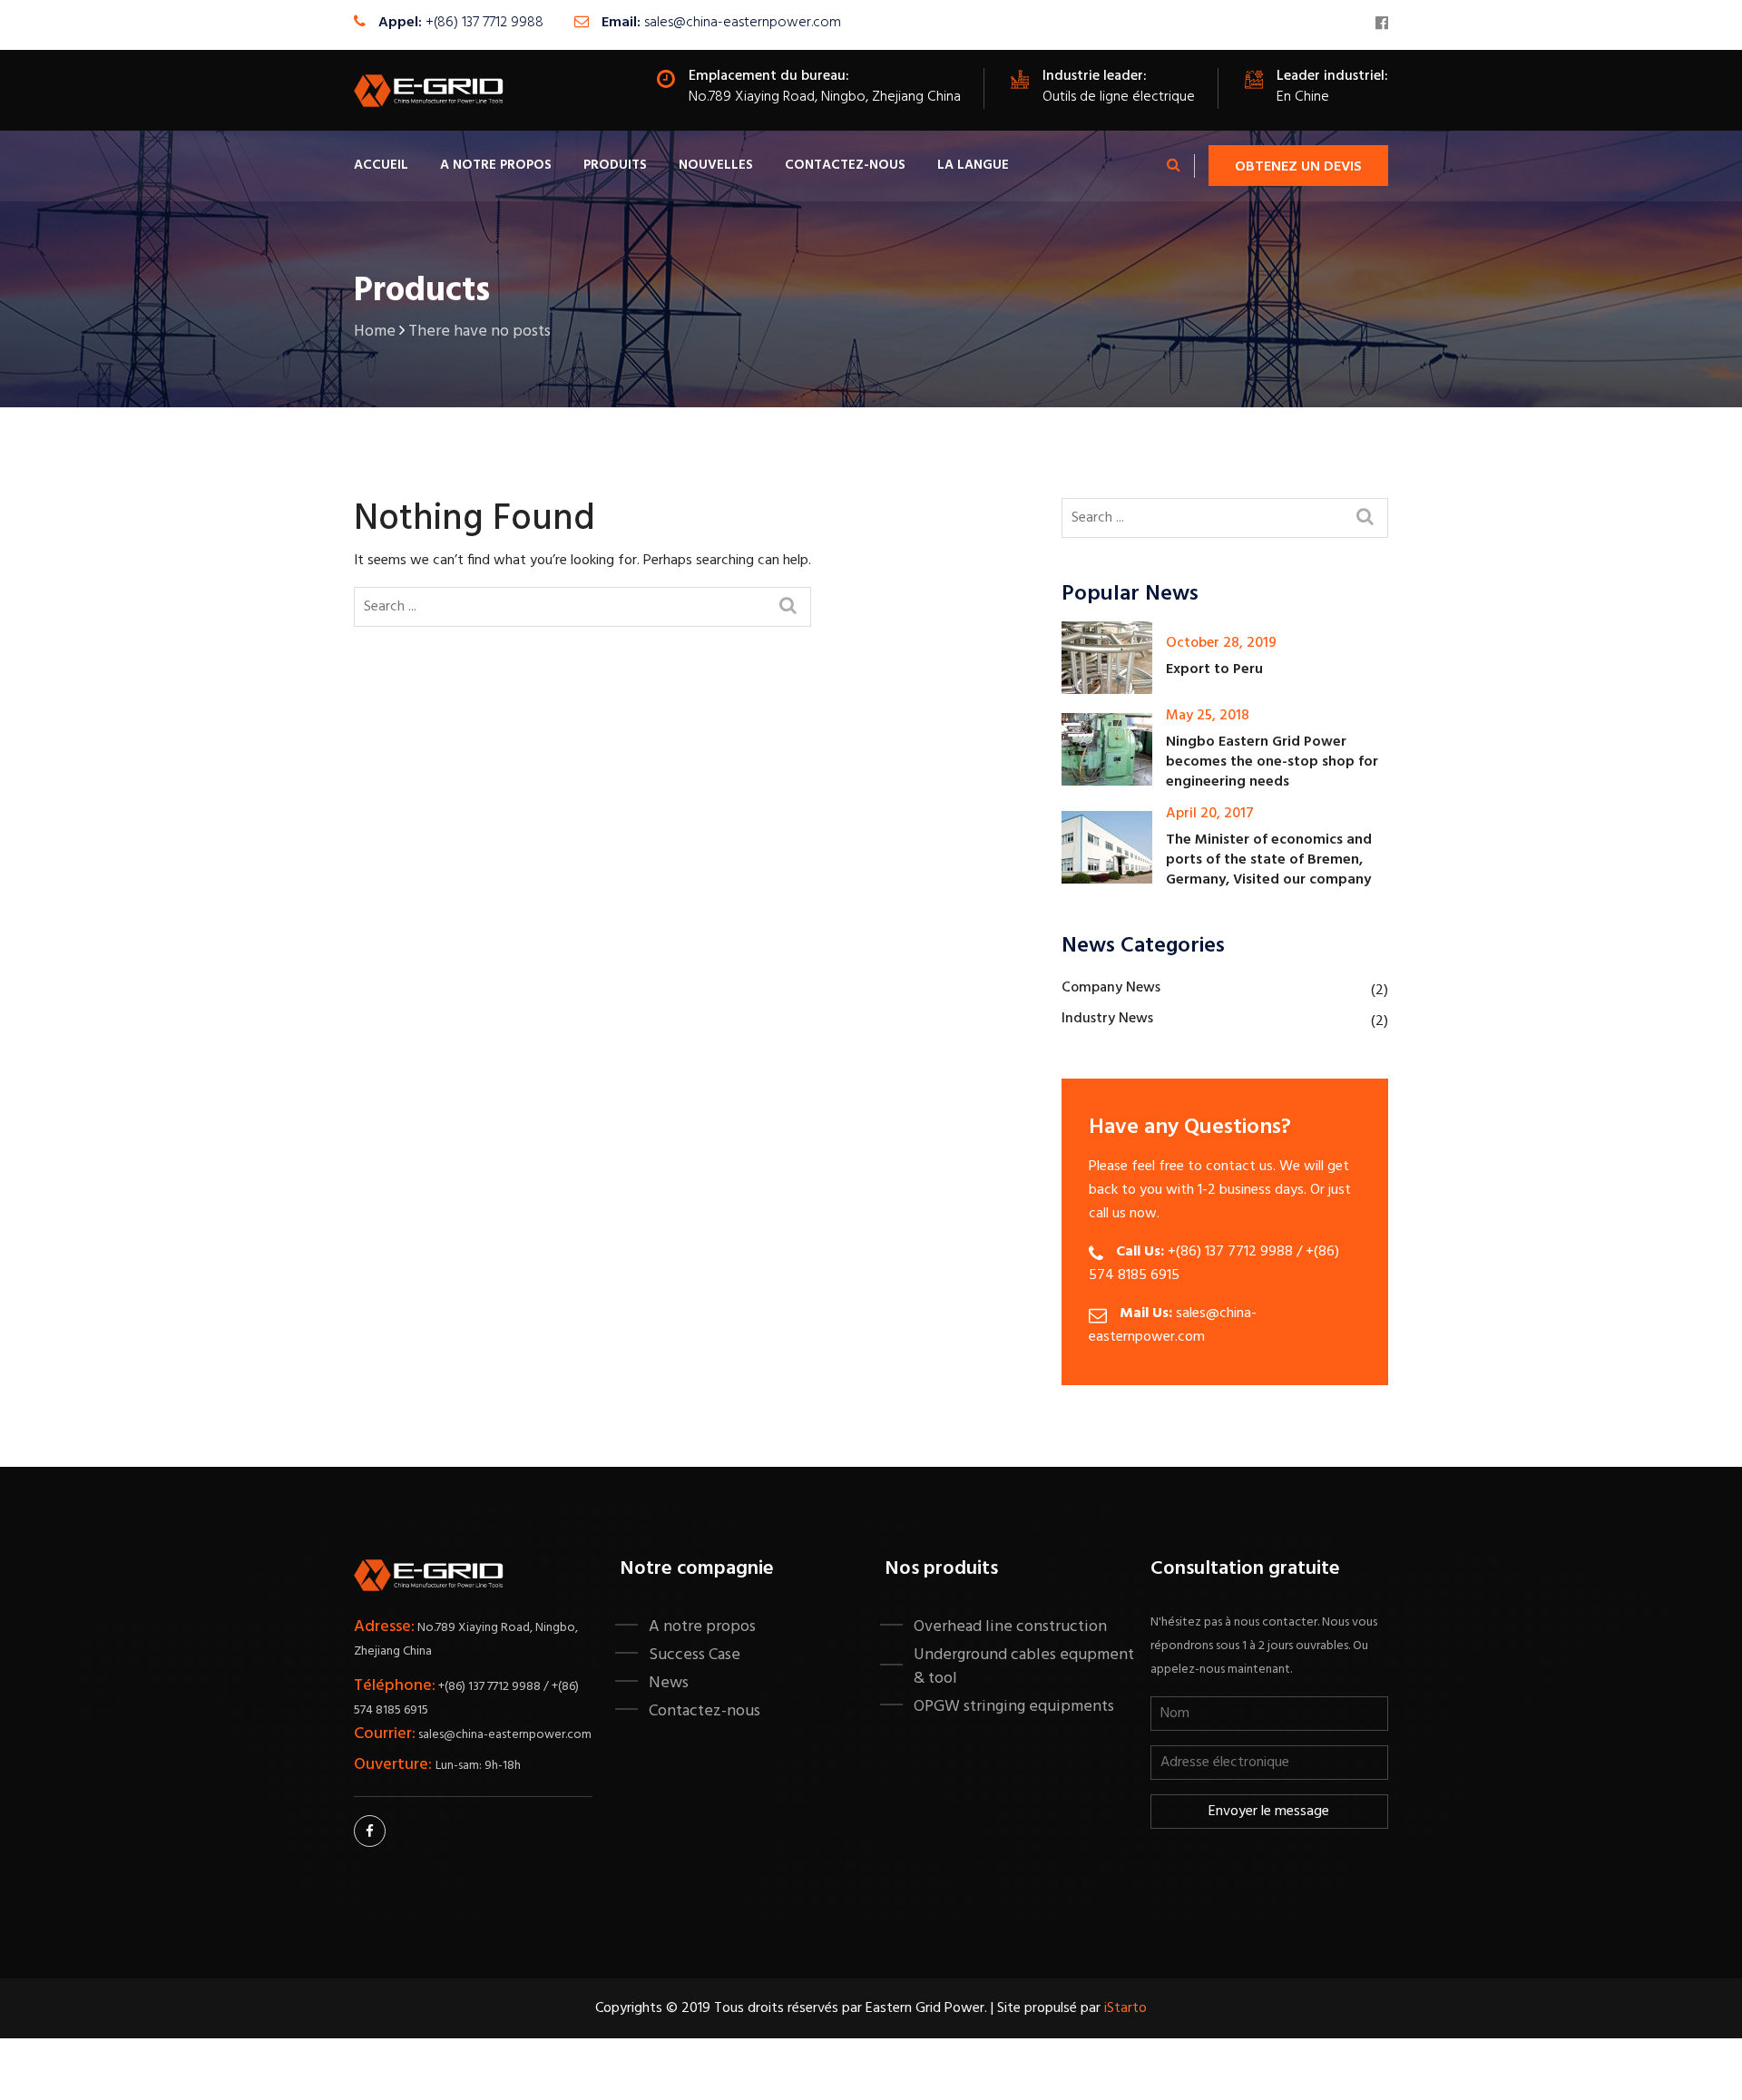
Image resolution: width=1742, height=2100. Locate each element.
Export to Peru (1214, 669)
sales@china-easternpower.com (743, 23)
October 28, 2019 (1221, 643)
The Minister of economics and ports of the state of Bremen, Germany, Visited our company (1269, 860)
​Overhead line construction (1010, 1626)
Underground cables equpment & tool (1024, 1666)
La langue (973, 165)
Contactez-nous (845, 165)
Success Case (695, 1655)
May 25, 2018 (1208, 716)
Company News (1111, 988)
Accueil (381, 165)
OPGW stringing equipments (1014, 1706)
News (669, 1683)
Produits (615, 165)
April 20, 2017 (1210, 814)
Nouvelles (716, 165)
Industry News (1107, 1019)
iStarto (1125, 2008)
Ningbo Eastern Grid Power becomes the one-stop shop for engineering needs (1272, 762)
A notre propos (496, 165)
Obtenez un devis (1298, 167)
